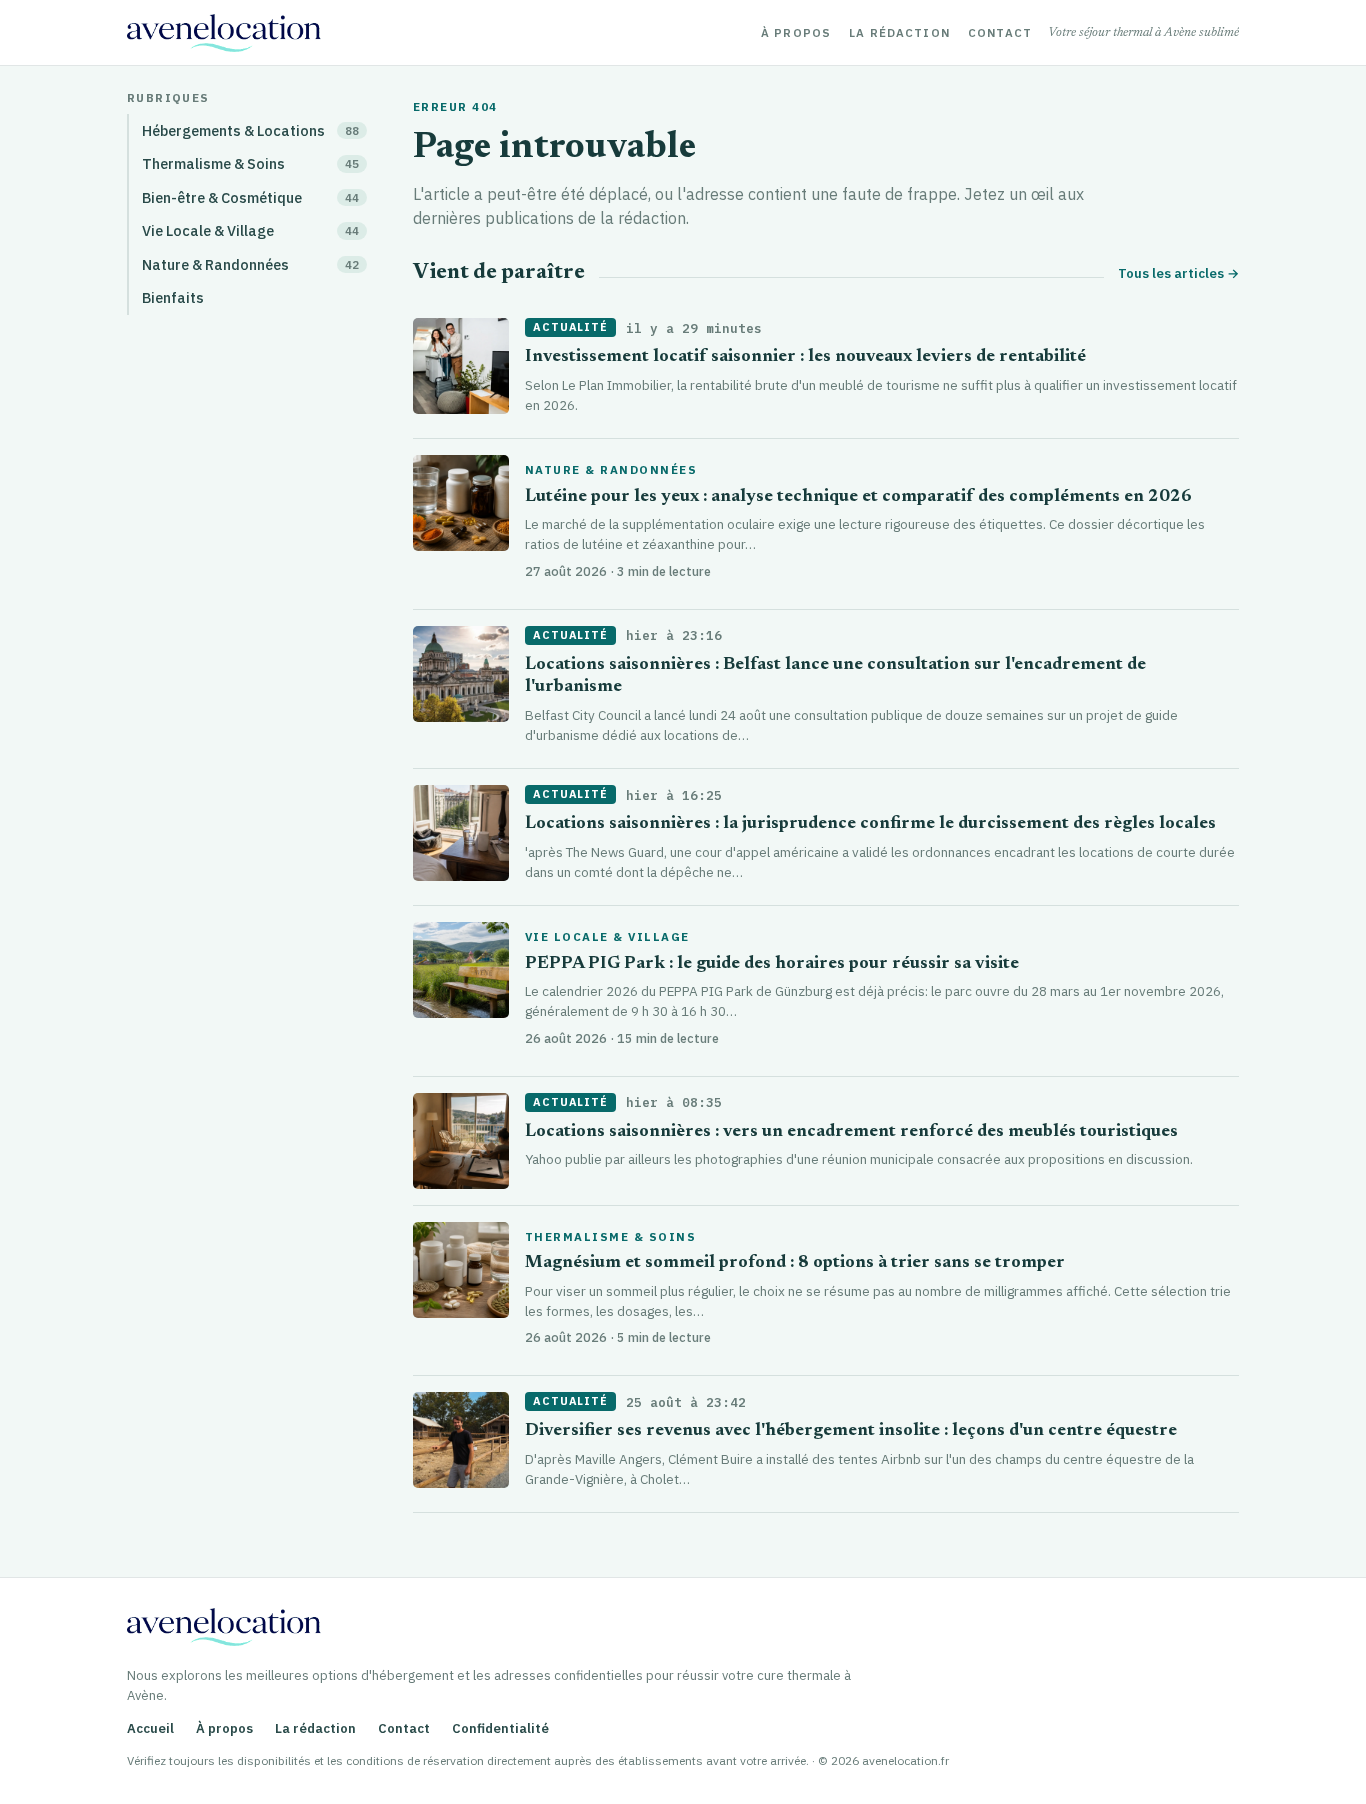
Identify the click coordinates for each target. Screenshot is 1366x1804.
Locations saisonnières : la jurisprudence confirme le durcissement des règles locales (870, 824)
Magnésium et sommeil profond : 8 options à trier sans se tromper (795, 1263)
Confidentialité (500, 1728)
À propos (796, 33)
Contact (1000, 33)
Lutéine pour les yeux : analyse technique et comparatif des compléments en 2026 (858, 497)
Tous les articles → (1178, 273)
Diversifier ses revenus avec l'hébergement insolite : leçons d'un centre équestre (851, 1431)
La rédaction (899, 33)
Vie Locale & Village (607, 937)
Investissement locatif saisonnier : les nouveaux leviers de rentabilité (805, 357)
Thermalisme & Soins (610, 1237)
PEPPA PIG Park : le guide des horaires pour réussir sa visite (772, 964)
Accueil (150, 1728)
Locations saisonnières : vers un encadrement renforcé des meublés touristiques (851, 1132)
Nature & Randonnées (611, 470)
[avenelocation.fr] (224, 33)
